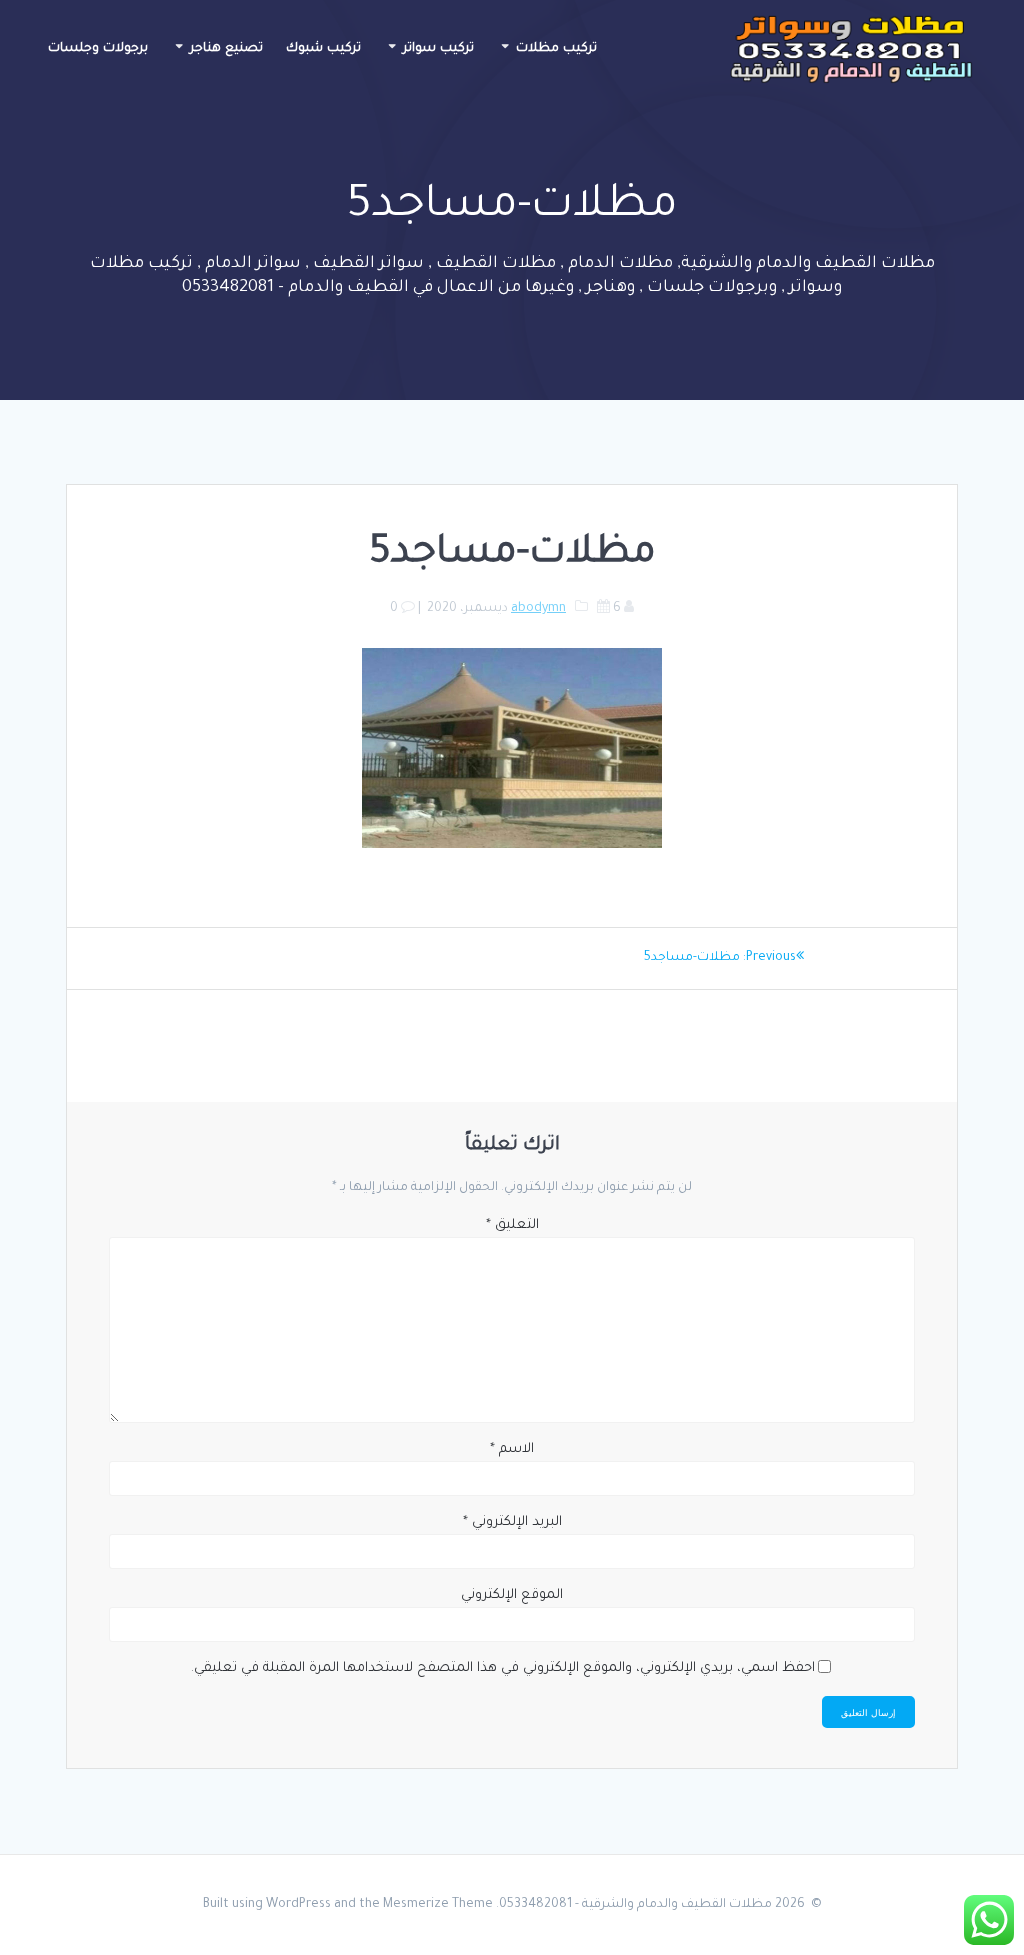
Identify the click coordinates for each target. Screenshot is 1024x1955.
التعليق (512, 1225)
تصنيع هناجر (226, 49)
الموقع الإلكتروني (512, 1595)
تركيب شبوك (323, 49)
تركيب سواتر (438, 49)
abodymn (538, 609)
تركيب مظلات (556, 49)
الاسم (512, 1449)
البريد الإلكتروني (512, 1522)
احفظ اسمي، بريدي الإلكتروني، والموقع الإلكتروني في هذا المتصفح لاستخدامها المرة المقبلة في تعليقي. (503, 1668)
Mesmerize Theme (438, 1905)
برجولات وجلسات (98, 49)
